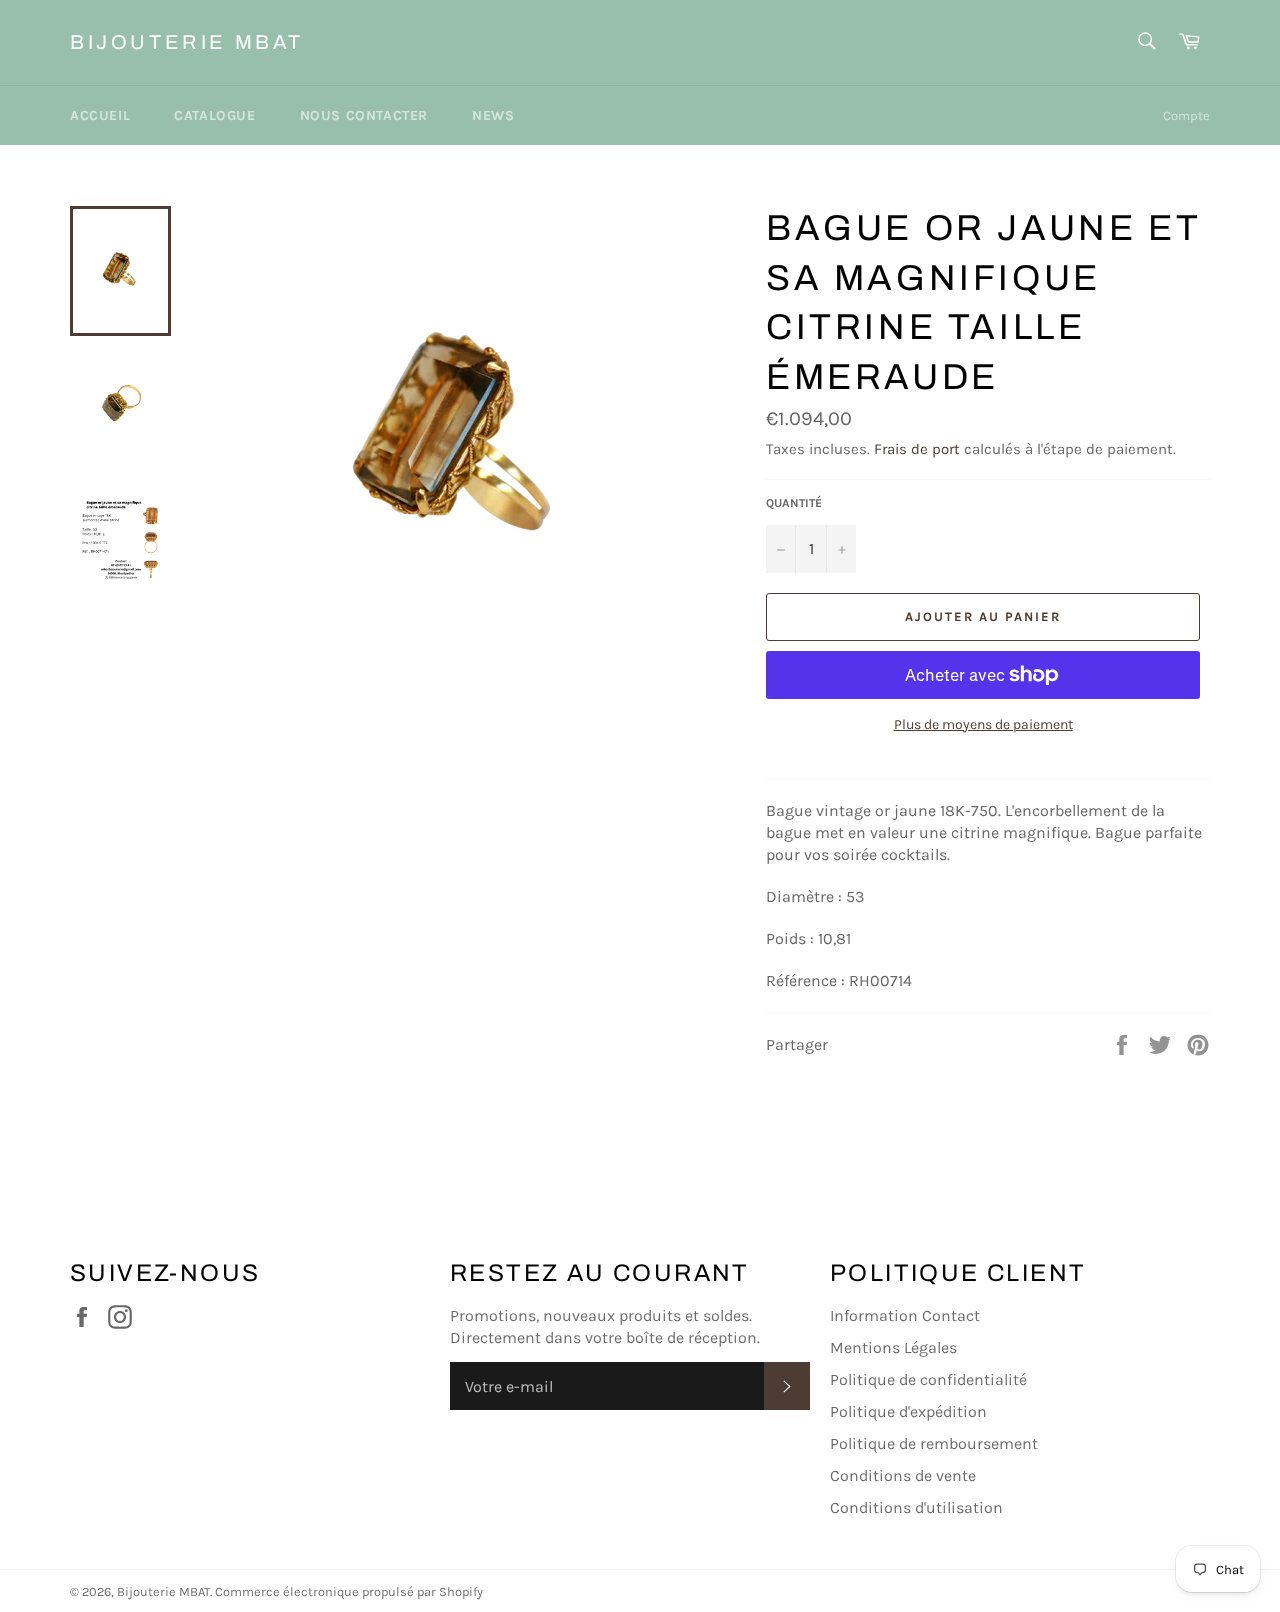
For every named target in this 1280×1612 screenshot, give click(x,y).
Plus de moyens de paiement (983, 724)
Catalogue (214, 115)
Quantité (794, 503)
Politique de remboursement (934, 1443)
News (493, 115)
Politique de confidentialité (928, 1379)
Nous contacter (364, 115)
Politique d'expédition (908, 1411)
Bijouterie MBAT (187, 42)
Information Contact (905, 1315)
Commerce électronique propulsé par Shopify (349, 1591)
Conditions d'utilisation (916, 1507)
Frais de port (917, 449)
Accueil (100, 115)
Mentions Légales (893, 1347)
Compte (1186, 115)
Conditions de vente (903, 1475)
